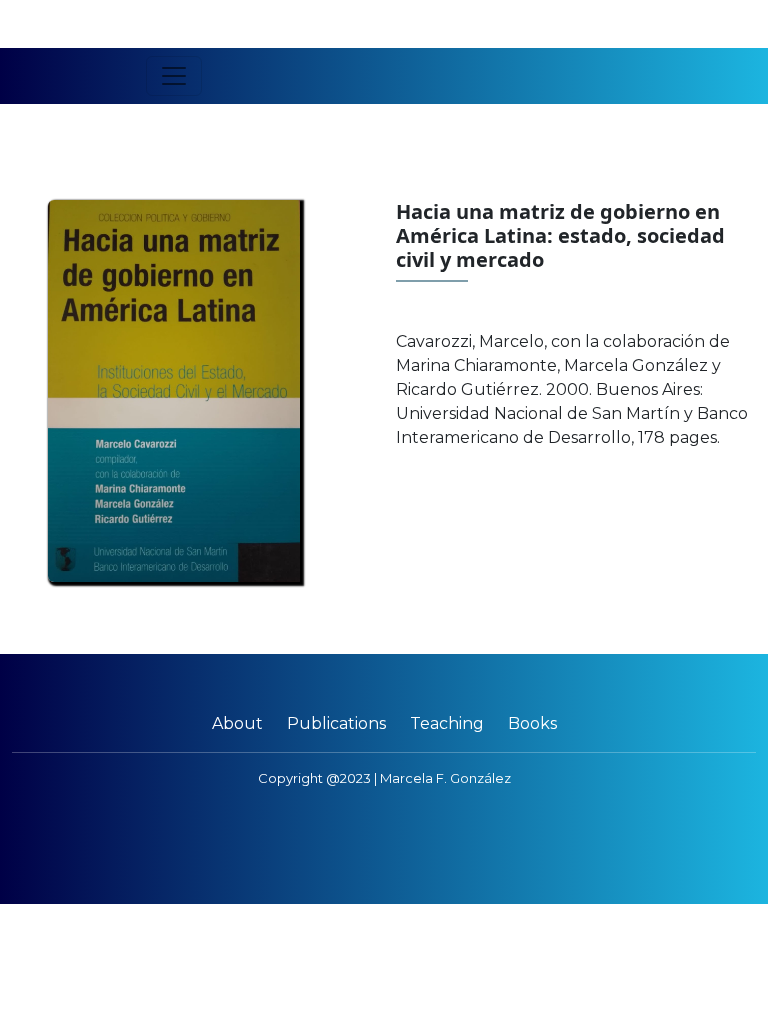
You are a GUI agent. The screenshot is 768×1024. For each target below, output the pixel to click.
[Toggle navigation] (174, 76)
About (237, 723)
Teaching (447, 723)
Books (532, 723)
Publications (336, 723)
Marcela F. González (445, 778)
